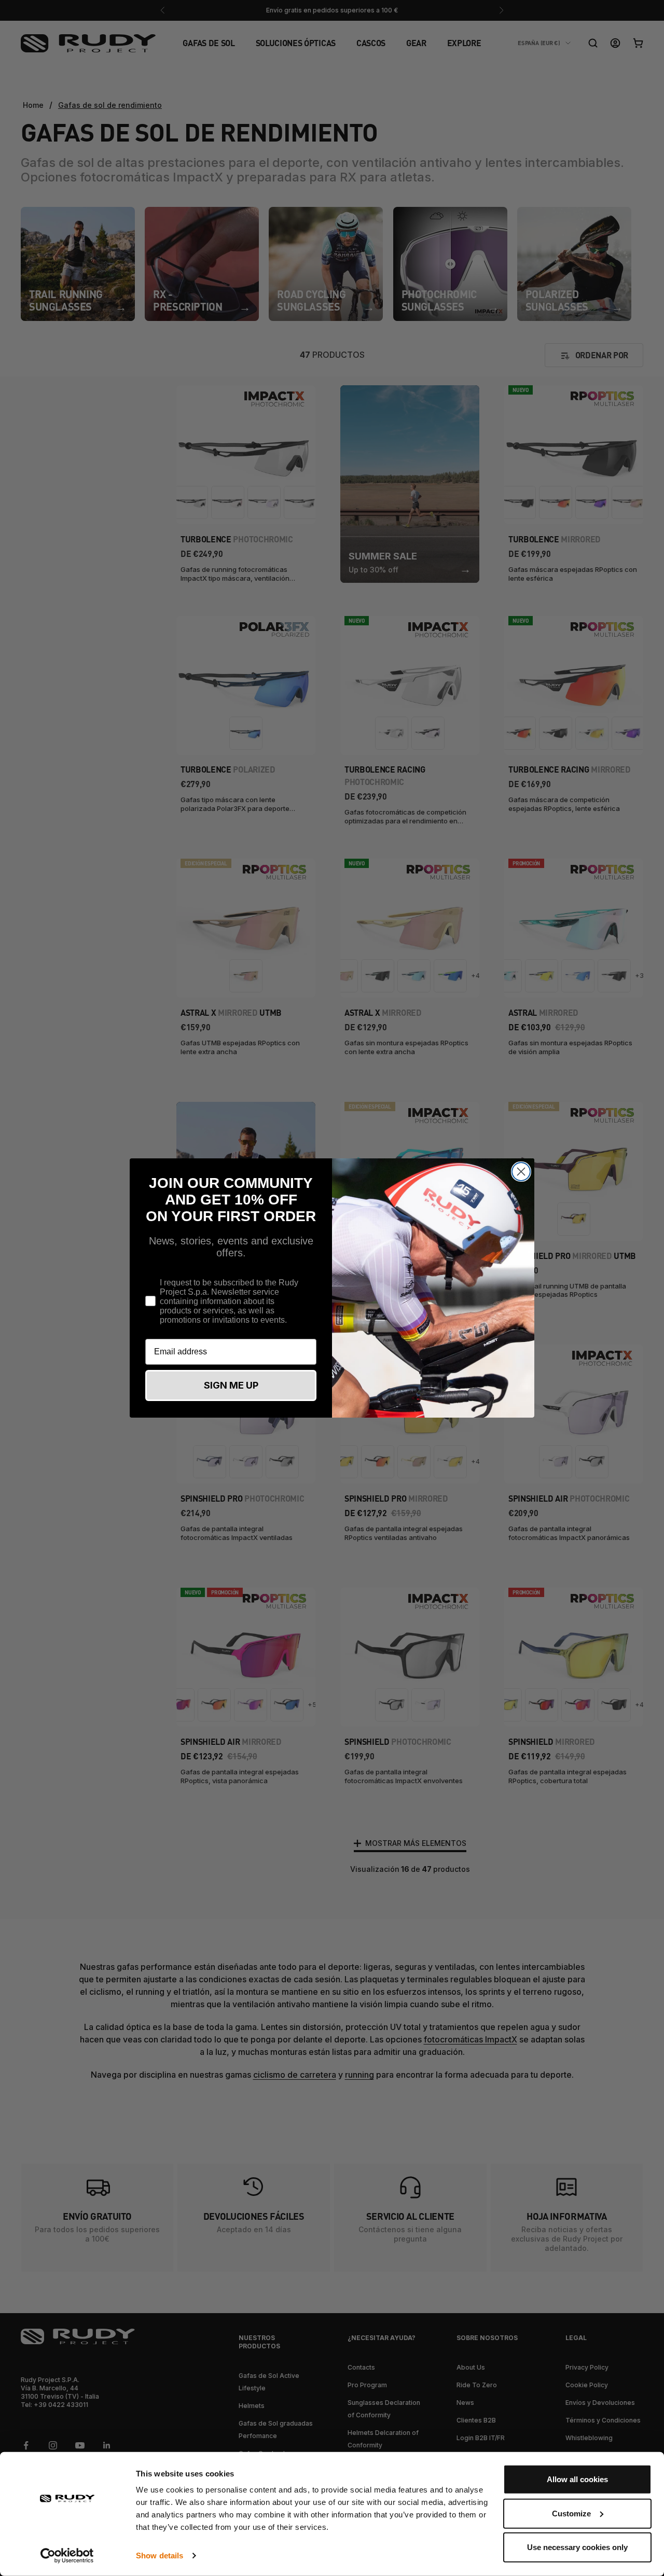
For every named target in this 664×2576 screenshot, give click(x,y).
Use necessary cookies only (577, 2547)
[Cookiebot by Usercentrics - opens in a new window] (67, 2556)
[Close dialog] (521, 1172)
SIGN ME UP (231, 1385)
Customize (571, 2513)
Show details (160, 2556)
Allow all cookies (577, 2479)
